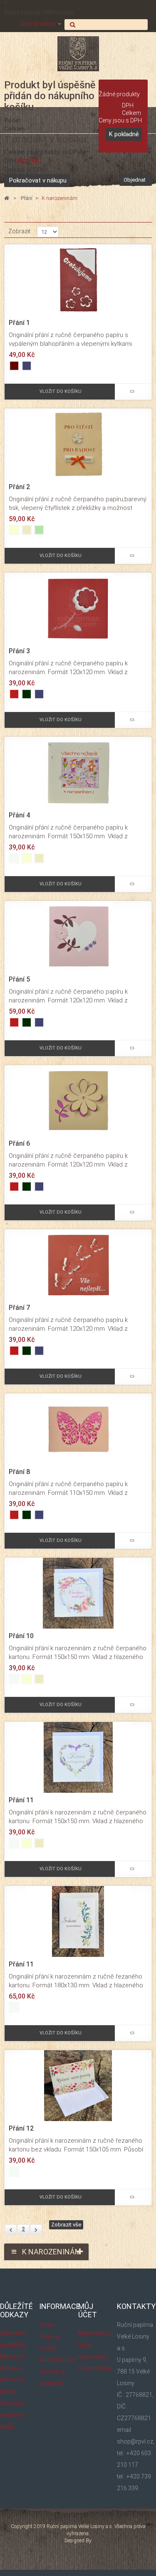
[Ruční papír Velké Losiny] (78, 54)
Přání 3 (19, 651)
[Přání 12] (78, 2085)
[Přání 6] (78, 1100)
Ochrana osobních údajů (12, 2415)
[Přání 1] (78, 280)
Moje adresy (94, 2333)
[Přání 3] (78, 608)
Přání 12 (21, 2129)
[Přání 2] (78, 444)
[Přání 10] (78, 1593)
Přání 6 (19, 1144)
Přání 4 (19, 815)
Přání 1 (19, 323)
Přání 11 (21, 1800)
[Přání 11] (78, 1757)
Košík (112, 87)
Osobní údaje (95, 2368)
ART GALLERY (57, 2360)
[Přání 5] (78, 936)
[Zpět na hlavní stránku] (7, 199)
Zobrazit (19, 231)
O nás (47, 2325)
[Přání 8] (78, 1429)
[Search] (106, 25)
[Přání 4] (78, 772)
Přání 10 (21, 1636)
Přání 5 (19, 979)
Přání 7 (19, 1308)
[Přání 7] (78, 1264)
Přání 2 (19, 487)
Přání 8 (19, 1472)
